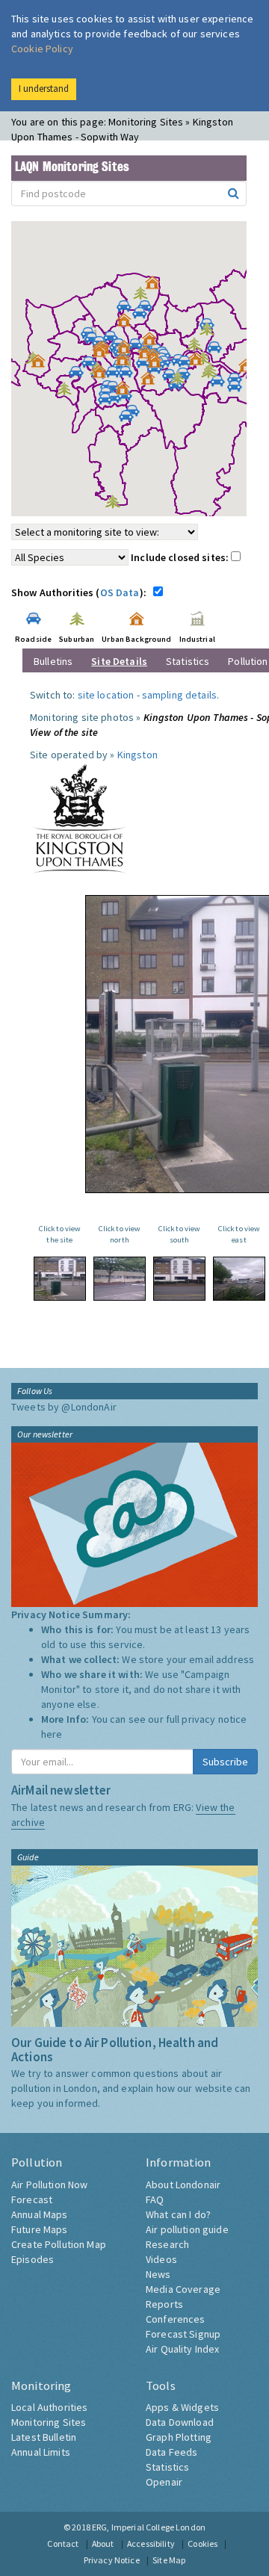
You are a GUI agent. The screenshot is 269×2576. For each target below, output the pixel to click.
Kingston (137, 755)
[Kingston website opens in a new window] (79, 818)
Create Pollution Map (59, 2244)
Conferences (176, 2319)
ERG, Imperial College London (149, 2527)
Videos (161, 2259)
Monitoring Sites (49, 2422)
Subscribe (225, 1762)
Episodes (33, 2259)
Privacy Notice (112, 2560)
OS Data (120, 592)
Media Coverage (183, 2289)
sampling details (179, 695)
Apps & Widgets (182, 2407)
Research (167, 2244)
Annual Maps (40, 2214)
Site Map (169, 2560)
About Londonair (183, 2185)
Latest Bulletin (44, 2437)
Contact (63, 2544)
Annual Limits (41, 2452)
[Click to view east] (239, 1279)
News (158, 2274)
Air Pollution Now (49, 2185)
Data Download (180, 2422)
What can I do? (178, 2214)
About (103, 2544)
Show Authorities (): (81, 592)
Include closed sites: (181, 557)
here (52, 1734)
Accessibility (151, 2544)
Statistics (188, 661)
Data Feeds (171, 2452)
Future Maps (40, 2229)
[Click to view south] (179, 1279)
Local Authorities (49, 2407)
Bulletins (53, 661)
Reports (164, 2304)
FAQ (155, 2199)
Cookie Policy (42, 49)
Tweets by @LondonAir (64, 1407)
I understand (44, 89)
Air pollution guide (187, 2229)
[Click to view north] (120, 1279)
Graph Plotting (179, 2437)
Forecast (32, 2199)
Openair (164, 2482)
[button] (156, 286)
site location (106, 695)
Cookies (202, 2544)
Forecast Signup (183, 2334)
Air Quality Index (182, 2349)
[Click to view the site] (60, 1279)
